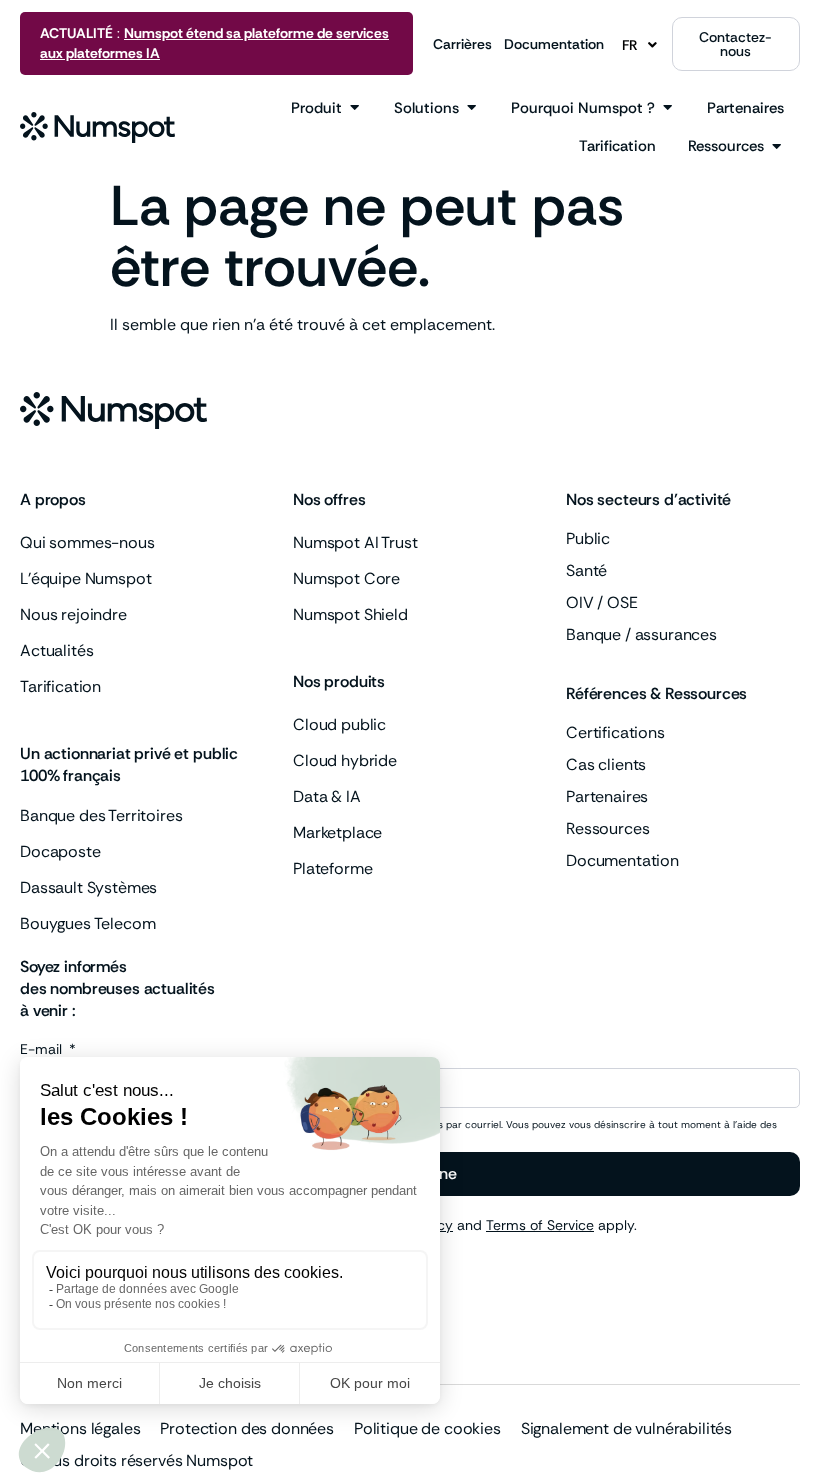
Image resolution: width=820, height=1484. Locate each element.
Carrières (462, 44)
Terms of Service (540, 1225)
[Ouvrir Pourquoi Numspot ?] (667, 108)
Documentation (554, 44)
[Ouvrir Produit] (354, 108)
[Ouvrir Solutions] (471, 108)
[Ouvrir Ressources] (776, 146)
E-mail (43, 1050)
